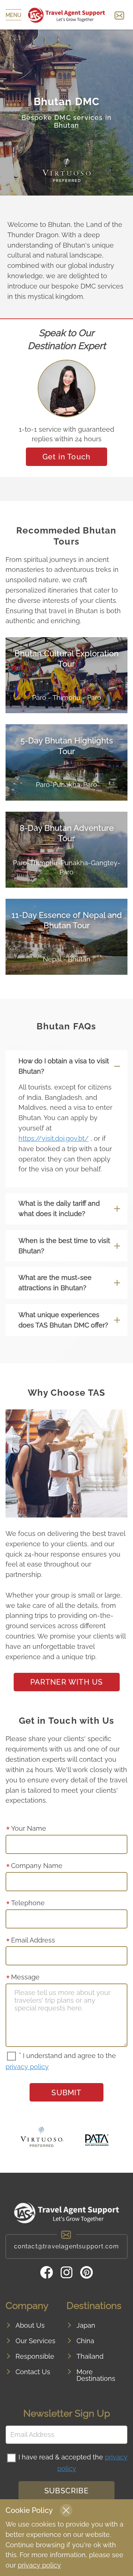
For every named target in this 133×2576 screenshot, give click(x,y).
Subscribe (66, 2491)
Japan (86, 2325)
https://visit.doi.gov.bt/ (54, 1138)
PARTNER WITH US (67, 1682)
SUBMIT (66, 2093)
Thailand (90, 2356)
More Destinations (96, 2375)
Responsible (35, 2356)
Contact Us (33, 2372)
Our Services (35, 2341)
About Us (30, 2325)
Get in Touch (66, 457)
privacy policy (27, 2067)
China (85, 2341)
